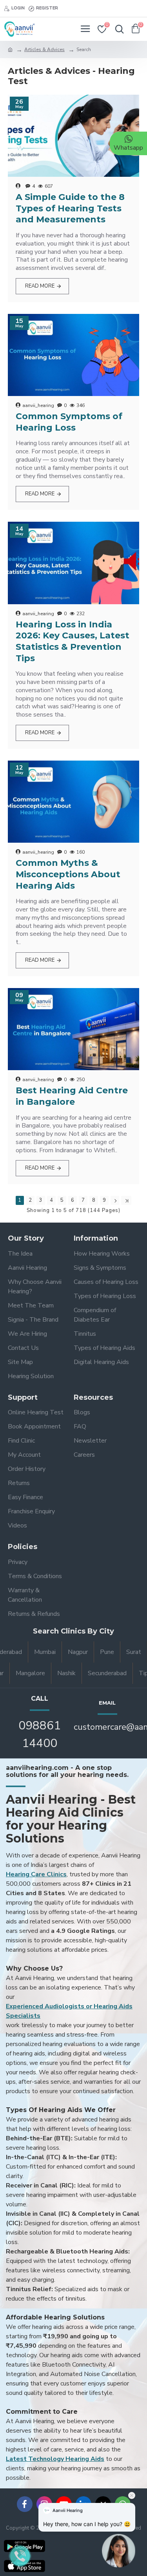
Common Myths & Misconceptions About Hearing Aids (68, 874)
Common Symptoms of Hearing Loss (69, 422)
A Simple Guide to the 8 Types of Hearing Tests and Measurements (70, 208)
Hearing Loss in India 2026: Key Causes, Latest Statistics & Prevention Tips (73, 641)
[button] (119, 2544)
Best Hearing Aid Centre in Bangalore (72, 1096)
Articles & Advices (44, 50)
